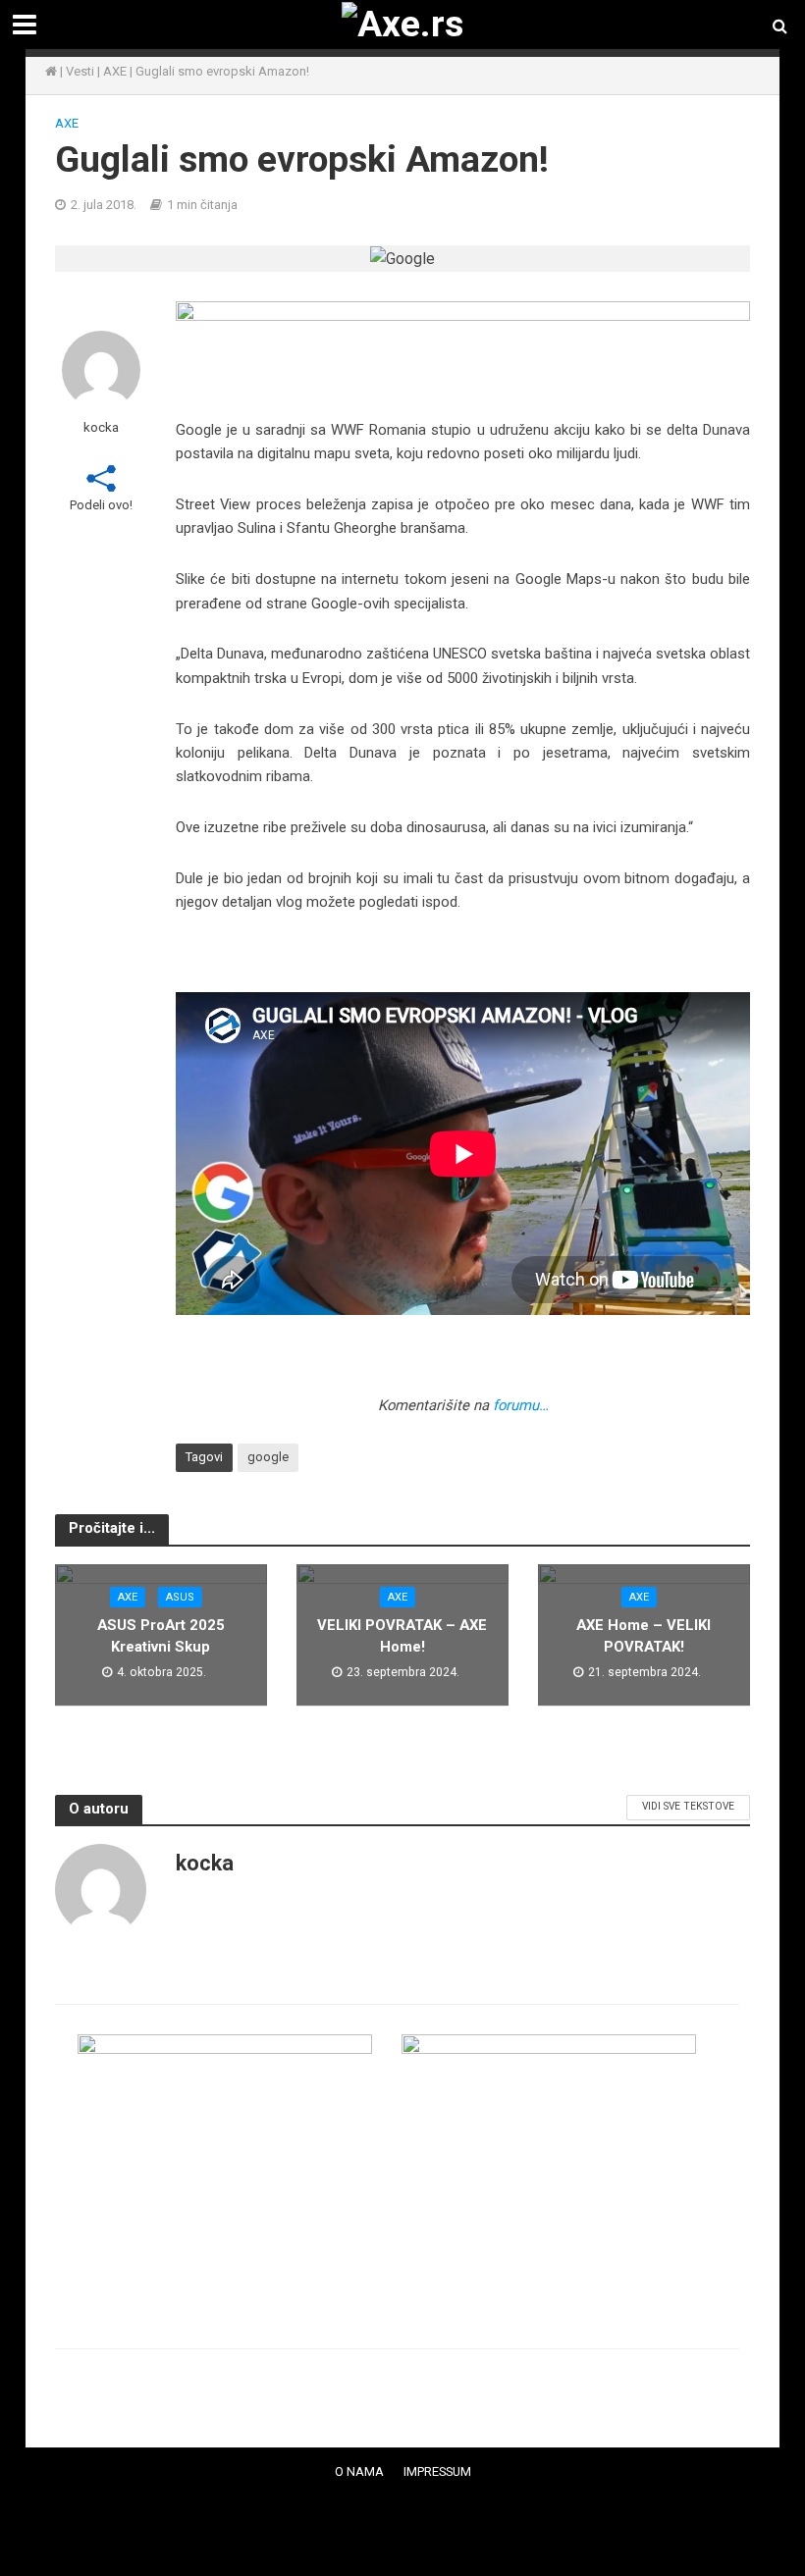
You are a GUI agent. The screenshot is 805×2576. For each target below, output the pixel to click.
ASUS (180, 1597)
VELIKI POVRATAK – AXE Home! (402, 1635)
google (268, 1457)
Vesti (80, 71)
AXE (115, 71)
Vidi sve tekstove (688, 1806)
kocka (101, 427)
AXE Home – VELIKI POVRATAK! (644, 1635)
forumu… (521, 1405)
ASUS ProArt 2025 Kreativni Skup (161, 1635)
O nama (359, 2471)
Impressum (437, 2471)
